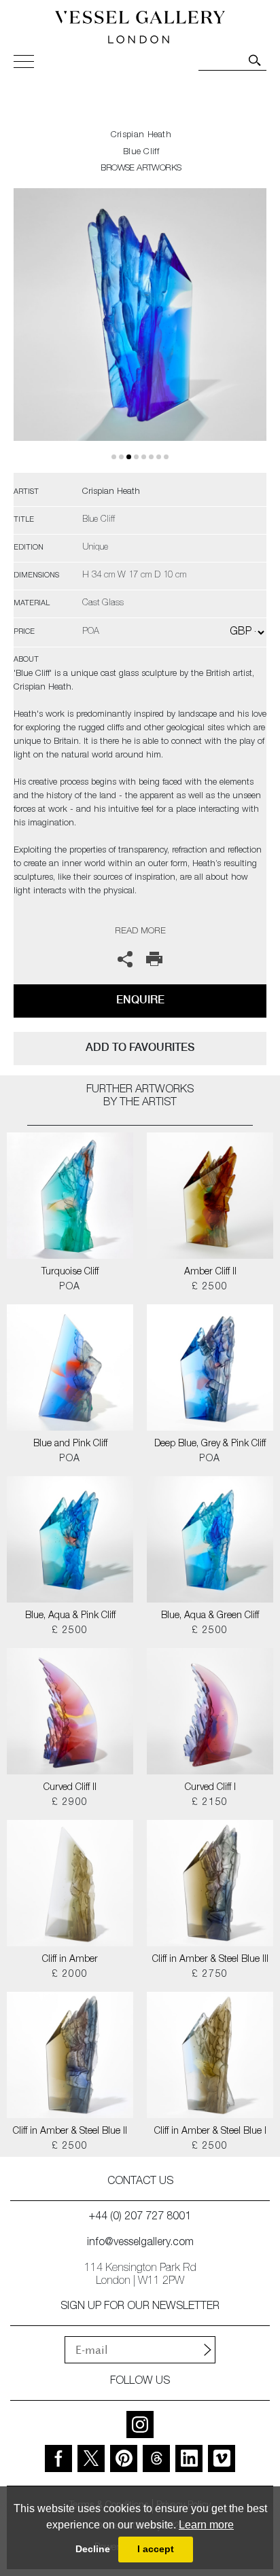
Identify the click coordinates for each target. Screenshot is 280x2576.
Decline (93, 2549)
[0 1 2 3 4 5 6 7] (140, 330)
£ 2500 (210, 1287)
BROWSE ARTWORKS (141, 169)
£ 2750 (210, 1975)
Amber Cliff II (210, 1272)
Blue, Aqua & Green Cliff (210, 1616)
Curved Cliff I (210, 1788)
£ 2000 (70, 1975)
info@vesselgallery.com (140, 2243)
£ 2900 (70, 1803)
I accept (156, 2549)
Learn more (206, 2525)
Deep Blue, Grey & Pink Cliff (210, 1444)
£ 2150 (210, 1803)
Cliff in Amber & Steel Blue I (210, 2132)
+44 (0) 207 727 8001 (140, 2217)
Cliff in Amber (70, 1960)
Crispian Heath (141, 136)
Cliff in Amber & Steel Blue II (70, 2132)
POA (70, 1287)
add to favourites (140, 1047)
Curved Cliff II (70, 1788)
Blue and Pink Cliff (70, 1444)
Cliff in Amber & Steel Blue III (210, 1960)
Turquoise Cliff (70, 1272)
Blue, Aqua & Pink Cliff (70, 1616)
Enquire (140, 1000)
